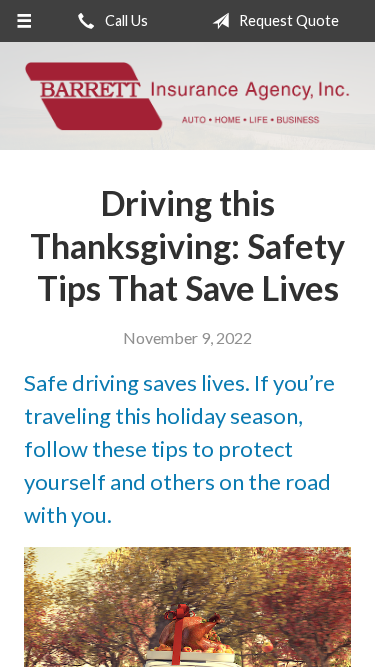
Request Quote (287, 20)
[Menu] (24, 21)
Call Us (125, 20)
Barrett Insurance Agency (187, 96)
